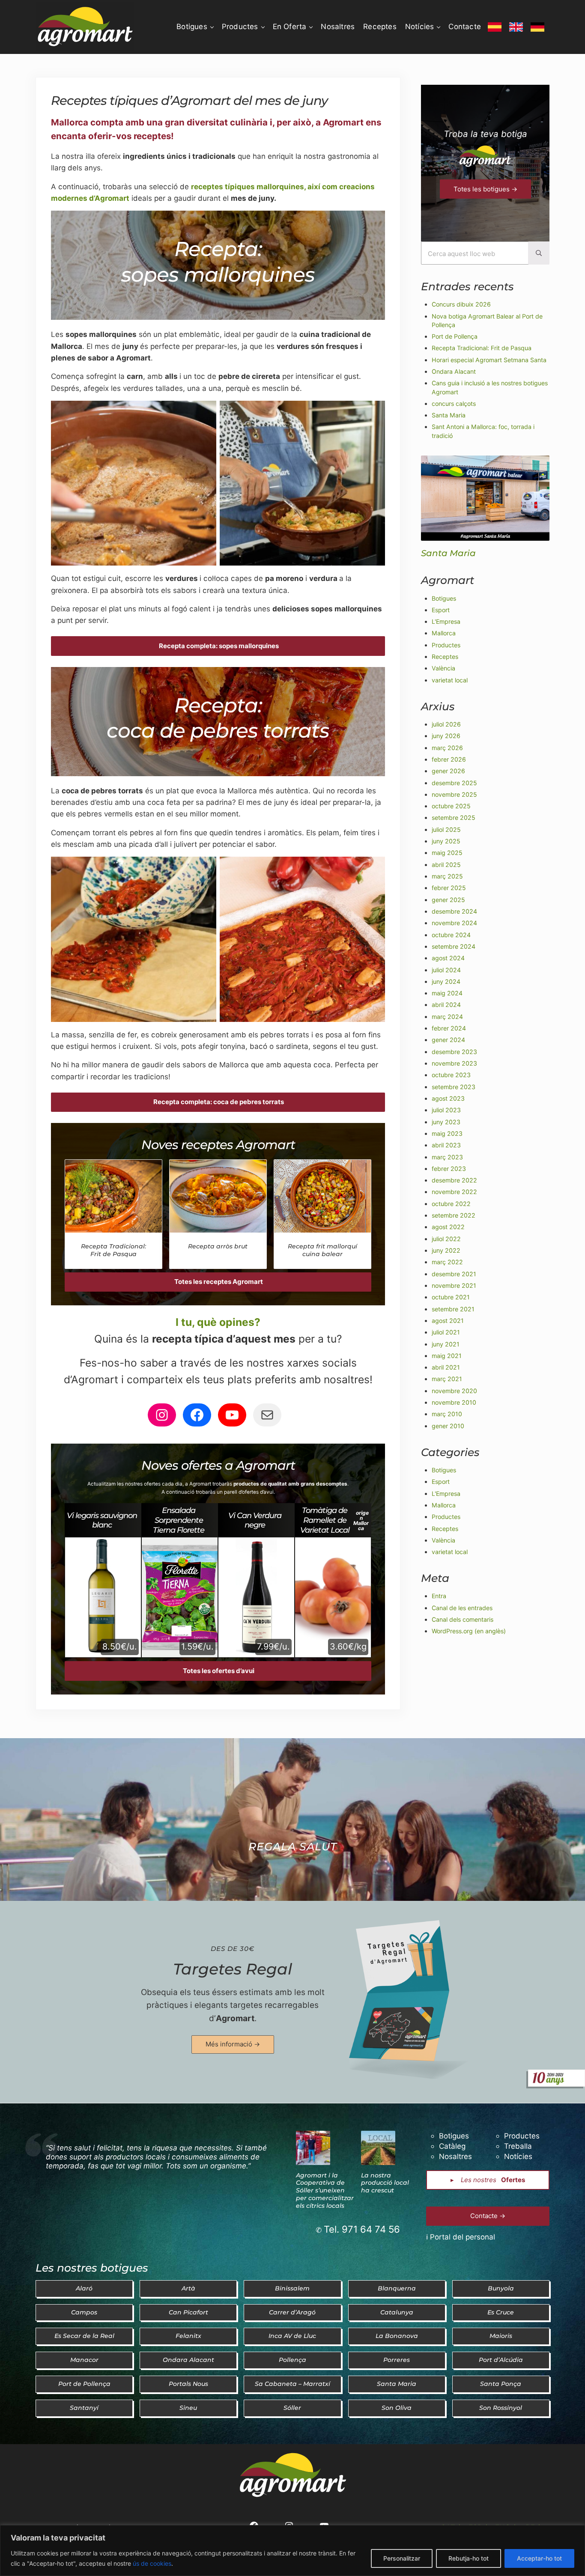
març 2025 (447, 876)
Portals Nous (188, 2384)
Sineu (188, 2408)
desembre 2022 (454, 1180)
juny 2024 (446, 981)
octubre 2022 (451, 1204)
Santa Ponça (501, 2384)
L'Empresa (446, 621)
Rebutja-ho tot (469, 2558)
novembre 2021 (454, 1285)
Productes (446, 645)
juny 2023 (446, 1122)
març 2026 (447, 748)
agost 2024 (448, 958)
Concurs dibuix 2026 (461, 304)
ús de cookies (152, 2563)
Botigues (444, 598)
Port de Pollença (455, 336)
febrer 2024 (449, 1028)
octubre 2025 (451, 806)
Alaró (84, 2288)
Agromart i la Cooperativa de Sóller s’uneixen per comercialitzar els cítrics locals (325, 2191)
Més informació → (233, 2044)
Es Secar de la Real (84, 2336)
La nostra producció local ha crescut (385, 2183)
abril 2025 (446, 865)
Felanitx (188, 2336)
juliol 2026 (446, 724)
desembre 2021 (454, 1274)
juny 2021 (446, 1344)
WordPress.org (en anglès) (469, 1631)
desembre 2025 (454, 783)
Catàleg (452, 2146)
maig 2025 (447, 853)
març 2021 (447, 1379)
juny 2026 (446, 736)
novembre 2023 (454, 1063)
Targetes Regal (233, 1969)
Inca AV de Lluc (292, 2336)
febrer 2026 (449, 759)
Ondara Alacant (454, 371)
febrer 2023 (449, 1169)
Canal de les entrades (462, 1608)
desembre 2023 (454, 1052)
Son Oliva (397, 2408)
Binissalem (292, 2288)
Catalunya (397, 2312)
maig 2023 (447, 1133)
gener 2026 (448, 771)
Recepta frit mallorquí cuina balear (322, 1250)
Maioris (501, 2336)
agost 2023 (448, 1098)
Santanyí (84, 2408)
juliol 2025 (446, 829)
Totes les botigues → (485, 189)
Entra (439, 1596)
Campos (84, 2312)
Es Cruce (501, 2312)
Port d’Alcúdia (501, 2360)
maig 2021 (447, 1356)
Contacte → (488, 2216)
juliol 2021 (446, 1332)
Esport (441, 610)
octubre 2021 (451, 1297)
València (443, 668)
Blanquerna (397, 2288)
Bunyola (501, 2288)
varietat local (450, 680)
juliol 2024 (446, 970)
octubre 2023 (451, 1075)
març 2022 (447, 1262)
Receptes (445, 657)
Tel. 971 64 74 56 (362, 2229)
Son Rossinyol (501, 2408)
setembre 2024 (454, 946)
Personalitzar (402, 2558)
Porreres (397, 2360)
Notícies (518, 2156)
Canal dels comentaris (463, 1619)
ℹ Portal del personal (461, 2237)
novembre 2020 (454, 1391)
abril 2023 (446, 1145)
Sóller (292, 2408)
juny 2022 (446, 1250)
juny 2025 (446, 841)
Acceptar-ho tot (539, 2558)
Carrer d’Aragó (292, 2312)
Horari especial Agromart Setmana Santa (489, 360)
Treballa (518, 2146)
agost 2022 (448, 1227)
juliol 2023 (446, 1110)
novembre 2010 (454, 1402)
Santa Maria (449, 415)
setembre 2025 (454, 817)
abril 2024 (446, 1005)
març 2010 (447, 1414)
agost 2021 (448, 1321)
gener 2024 (448, 1040)
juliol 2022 (446, 1239)
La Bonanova (397, 2336)
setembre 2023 (454, 1087)
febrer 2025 (449, 888)
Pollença (292, 2360)
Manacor (84, 2360)
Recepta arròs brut (218, 1246)
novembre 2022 (454, 1192)
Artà (188, 2288)
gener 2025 (448, 900)
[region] (292, 2551)
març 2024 (447, 1017)
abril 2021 (446, 1367)
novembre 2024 (454, 923)
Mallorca (444, 633)
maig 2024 (447, 993)
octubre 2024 (451, 935)
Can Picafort (188, 2312)
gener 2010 (448, 1426)
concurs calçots (454, 404)
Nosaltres (455, 2156)
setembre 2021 (453, 1309)
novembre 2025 (454, 794)
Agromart (235, 2018)
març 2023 (447, 1157)
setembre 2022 (454, 1215)
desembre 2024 (454, 911)
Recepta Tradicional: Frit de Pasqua (113, 1250)
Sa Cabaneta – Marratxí (292, 2384)
